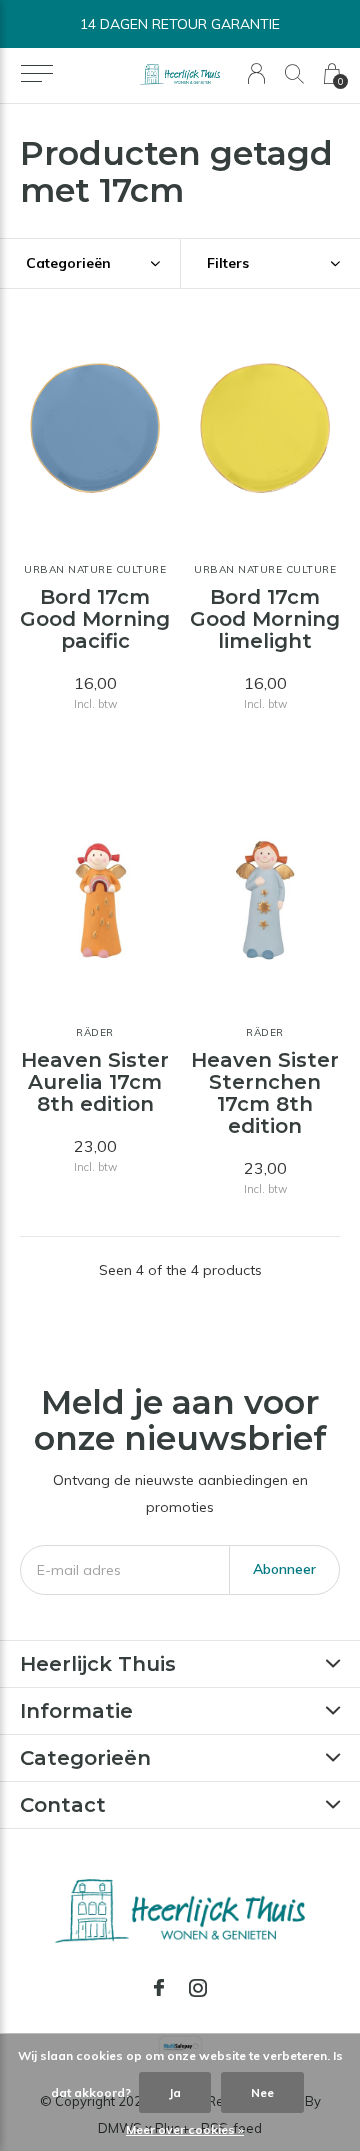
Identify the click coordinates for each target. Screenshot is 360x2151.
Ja (175, 2092)
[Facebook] (159, 1988)
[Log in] (256, 73)
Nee (262, 2092)
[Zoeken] (294, 73)
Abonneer (284, 1569)
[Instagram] (198, 1988)
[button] (36, 74)
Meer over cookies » (185, 2129)
